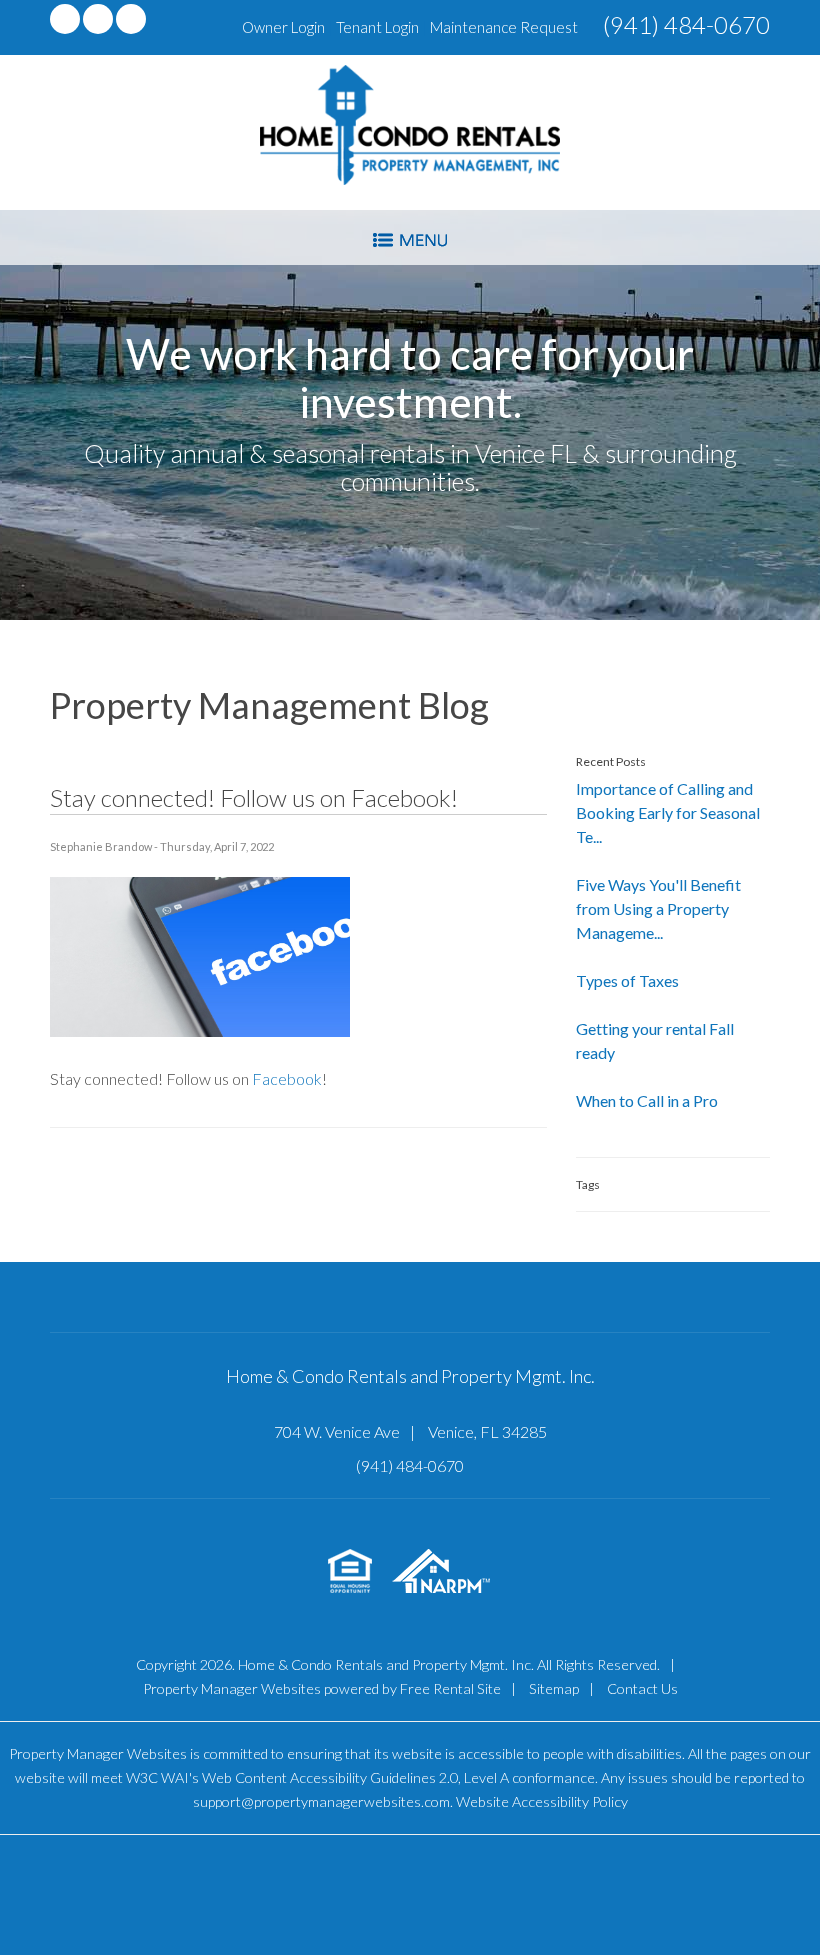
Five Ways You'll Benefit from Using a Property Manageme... (658, 908)
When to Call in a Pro (647, 1100)
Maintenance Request (504, 27)
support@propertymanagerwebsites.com (321, 1801)
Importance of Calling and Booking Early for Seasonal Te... (668, 812)
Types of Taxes (627, 980)
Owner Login (283, 27)
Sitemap (554, 1688)
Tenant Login (377, 27)
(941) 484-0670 (686, 24)
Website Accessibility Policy (542, 1801)
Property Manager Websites (232, 1688)
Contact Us (642, 1688)
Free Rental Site (450, 1688)
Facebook (287, 1078)
